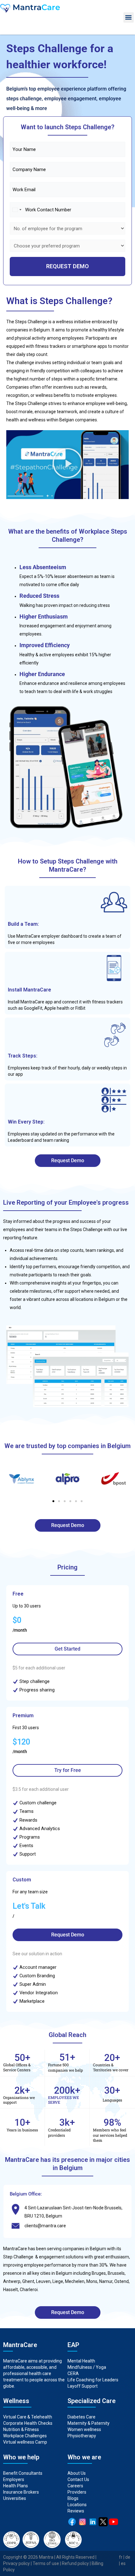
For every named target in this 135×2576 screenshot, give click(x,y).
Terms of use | (47, 2563)
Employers (14, 2479)
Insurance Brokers (21, 2492)
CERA (73, 2373)
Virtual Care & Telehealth (28, 2417)
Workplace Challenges (25, 2436)
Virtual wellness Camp (25, 2442)
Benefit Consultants (23, 2473)
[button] (129, 17)
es (123, 2563)
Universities (15, 2498)
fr (121, 2557)
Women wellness (84, 2429)
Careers (75, 2486)
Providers (77, 2492)
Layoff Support (83, 2386)
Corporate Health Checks (28, 2423)
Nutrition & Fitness (21, 2429)
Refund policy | (77, 2563)
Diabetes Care (81, 2417)
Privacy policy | (18, 2563)
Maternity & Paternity (89, 2423)
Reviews (76, 2511)
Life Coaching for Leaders (93, 2380)
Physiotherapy (82, 2436)
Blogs (73, 2498)
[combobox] (17, 210)
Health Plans (16, 2486)
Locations (77, 2505)
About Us (77, 2473)
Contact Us (78, 2479)
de (128, 2557)
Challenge (23, 2257)
